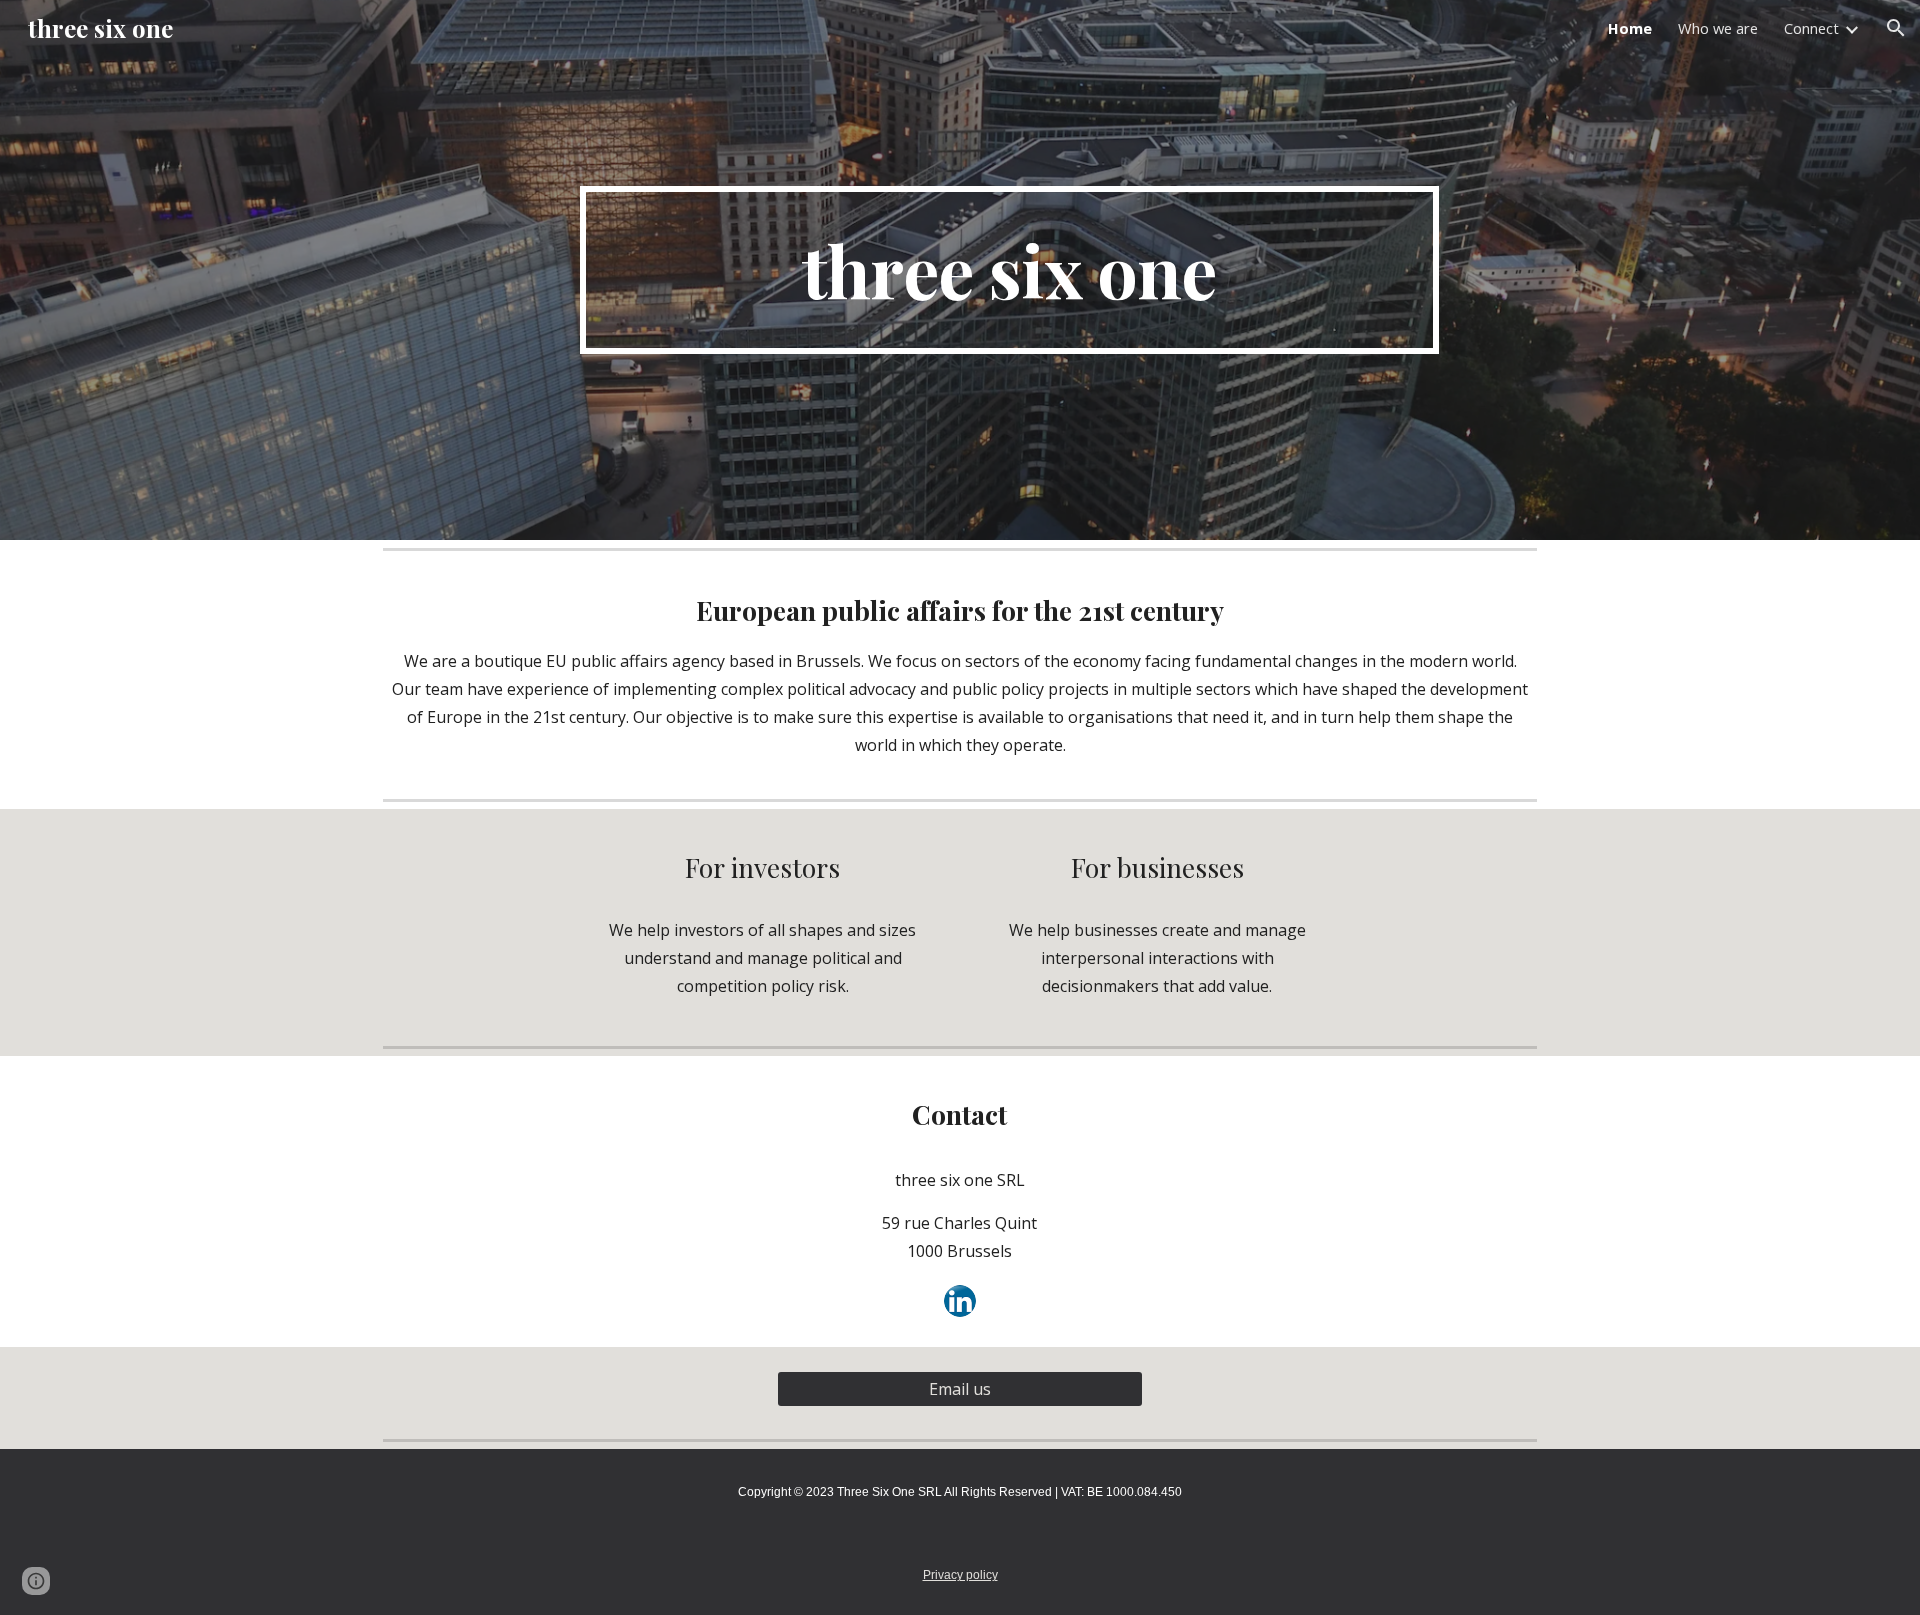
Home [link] (1630, 28)
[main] (1009, 270)
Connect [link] (1811, 28)
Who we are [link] (1718, 28)
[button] (1896, 28)
